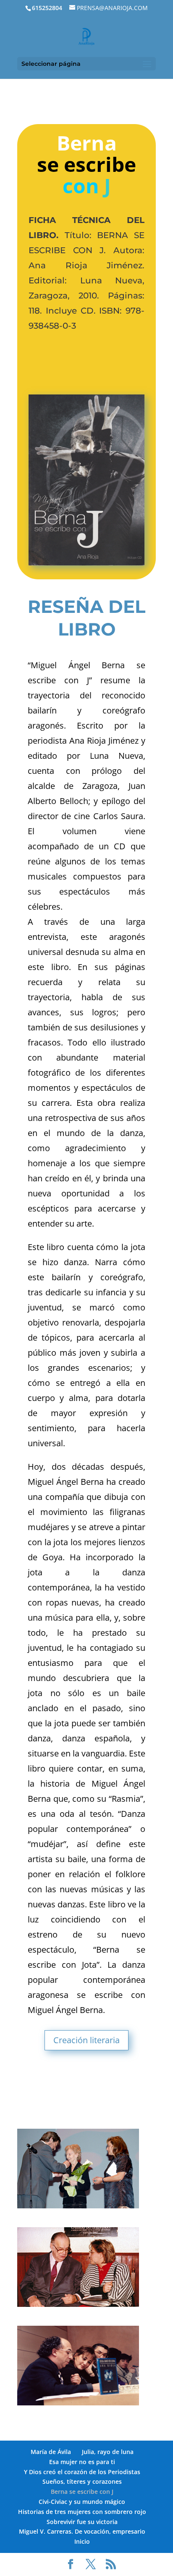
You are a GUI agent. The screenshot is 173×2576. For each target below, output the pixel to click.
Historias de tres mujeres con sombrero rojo (82, 2512)
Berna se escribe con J (82, 2492)
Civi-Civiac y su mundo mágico (82, 2502)
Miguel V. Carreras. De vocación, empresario (82, 2531)
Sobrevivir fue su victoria (82, 2522)
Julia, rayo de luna (108, 2452)
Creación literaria (86, 2040)
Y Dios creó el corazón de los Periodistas (82, 2472)
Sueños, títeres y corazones (82, 2481)
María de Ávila (51, 2452)
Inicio (82, 2541)
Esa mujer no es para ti (82, 2462)
